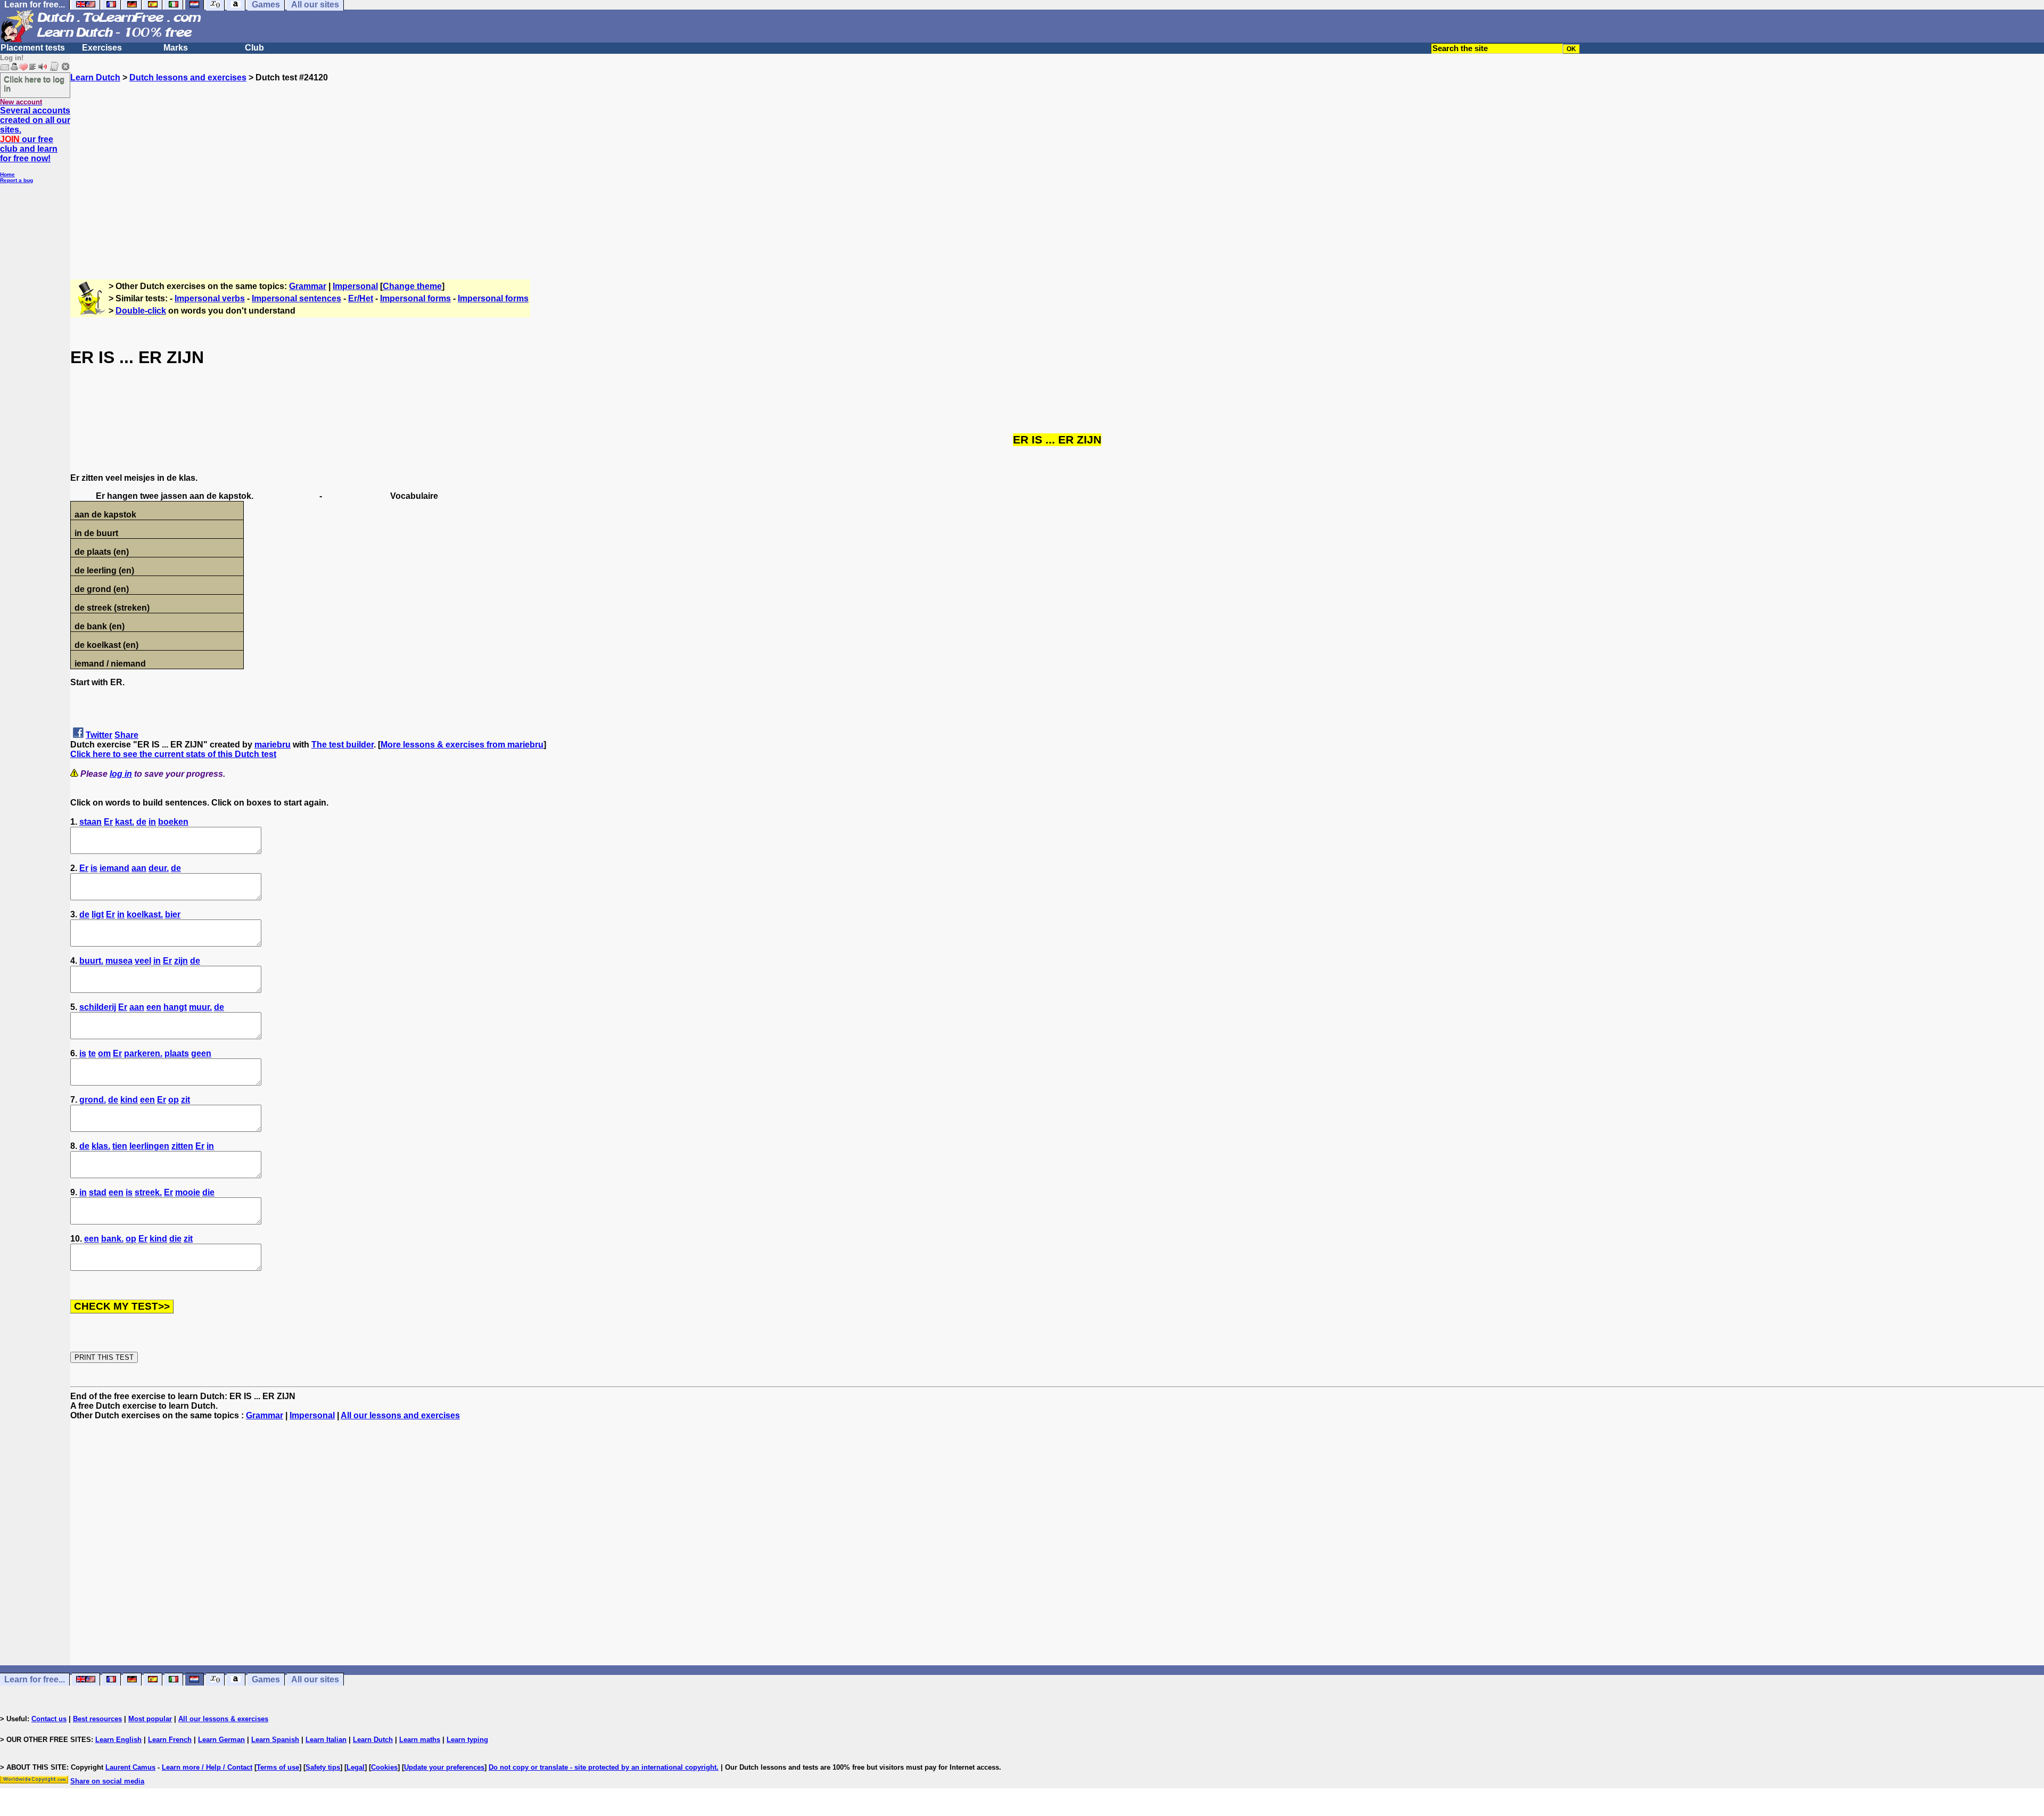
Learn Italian (326, 1740)
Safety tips (323, 1767)
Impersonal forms (415, 298)
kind (129, 1100)
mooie (188, 1192)
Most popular (150, 1719)
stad (98, 1192)
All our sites (315, 1679)
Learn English (118, 1740)
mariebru (273, 745)
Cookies (384, 1767)
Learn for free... (35, 1679)
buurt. (91, 961)
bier (173, 914)
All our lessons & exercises (223, 1719)
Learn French (170, 1740)
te (92, 1053)
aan (139, 868)
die (208, 1192)
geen (201, 1053)
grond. (93, 1100)
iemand (114, 868)
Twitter (99, 735)
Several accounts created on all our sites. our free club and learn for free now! (35, 134)
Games (266, 1679)
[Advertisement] (1057, 176)
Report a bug (17, 180)
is (94, 868)
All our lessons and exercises (400, 1415)
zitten (182, 1146)
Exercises (102, 48)
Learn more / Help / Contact (207, 1767)
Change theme (412, 286)
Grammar (308, 286)
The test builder (343, 745)
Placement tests (33, 48)
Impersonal (355, 286)
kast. (125, 822)
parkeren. (143, 1053)
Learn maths (420, 1740)
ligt (98, 914)
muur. (200, 1007)
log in (121, 774)
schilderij (98, 1007)
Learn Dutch (95, 77)
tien (120, 1146)
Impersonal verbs (210, 298)
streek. (148, 1192)
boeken (173, 822)
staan (90, 822)
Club (254, 48)
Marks (176, 48)
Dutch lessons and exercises (188, 77)
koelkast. (145, 914)
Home (7, 174)
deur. (159, 868)
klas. (101, 1146)
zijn (181, 961)
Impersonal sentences (296, 298)
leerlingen (149, 1146)
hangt (175, 1007)
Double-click (141, 311)
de (141, 822)
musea (119, 961)
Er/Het (361, 298)
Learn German (221, 1740)
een (154, 1007)
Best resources (97, 1719)
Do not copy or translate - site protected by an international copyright (603, 1767)
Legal (356, 1767)
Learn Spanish (275, 1740)
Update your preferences (444, 1767)
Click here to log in (34, 84)
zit (186, 1100)
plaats (177, 1053)
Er (108, 822)
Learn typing (467, 1740)
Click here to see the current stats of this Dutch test (173, 754)
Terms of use (278, 1767)
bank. (112, 1239)
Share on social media (107, 1781)
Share (126, 735)
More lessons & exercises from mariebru (462, 745)
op (174, 1100)
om (104, 1053)
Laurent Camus (130, 1767)
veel (143, 961)
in (152, 822)
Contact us (49, 1719)
